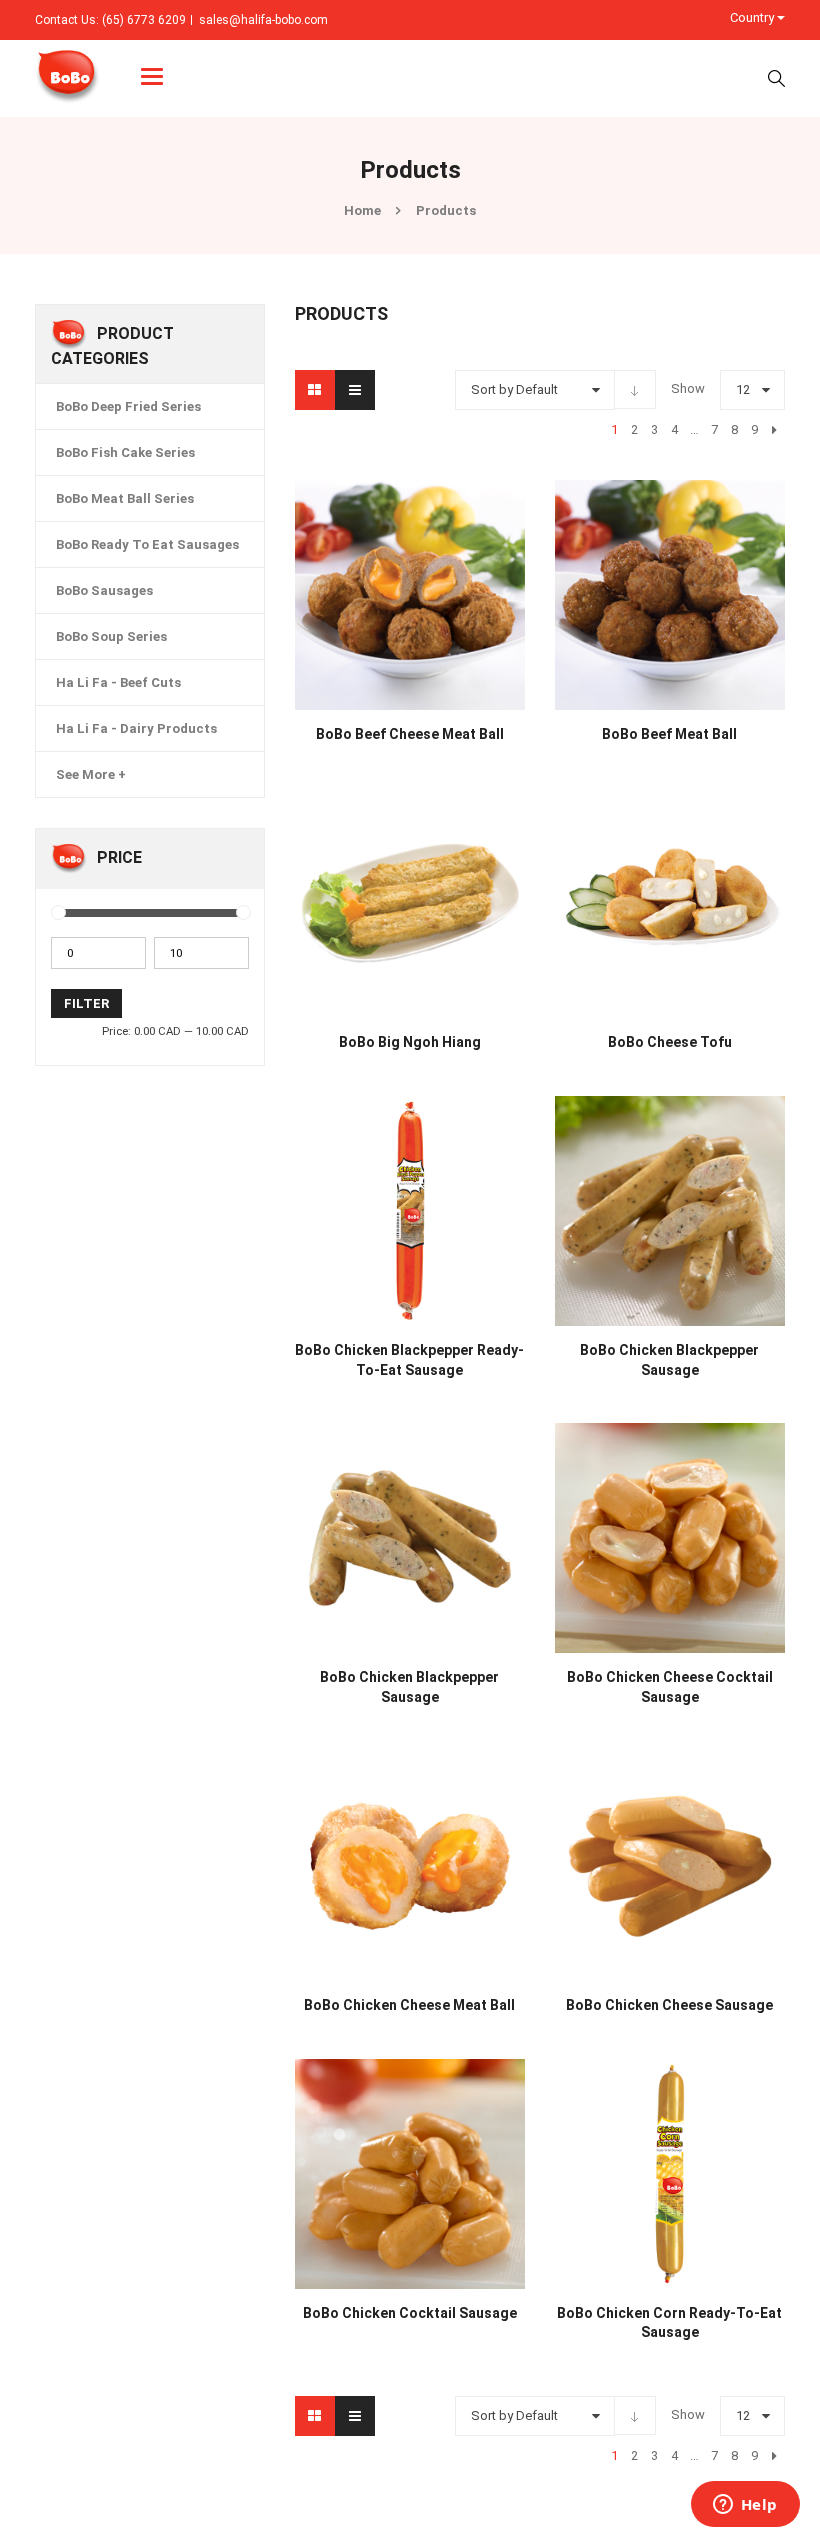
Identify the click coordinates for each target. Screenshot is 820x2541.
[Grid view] (315, 390)
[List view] (355, 390)
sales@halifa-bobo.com (263, 20)
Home (362, 210)
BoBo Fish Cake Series (125, 452)
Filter (86, 1003)
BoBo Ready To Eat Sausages (147, 544)
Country (753, 17)
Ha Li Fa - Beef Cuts (118, 682)
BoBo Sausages (104, 590)
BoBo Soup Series (111, 636)
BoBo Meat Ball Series (125, 498)
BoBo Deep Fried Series (128, 406)
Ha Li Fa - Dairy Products (136, 728)
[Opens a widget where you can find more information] (745, 2506)
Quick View (410, 557)
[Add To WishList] (325, 723)
